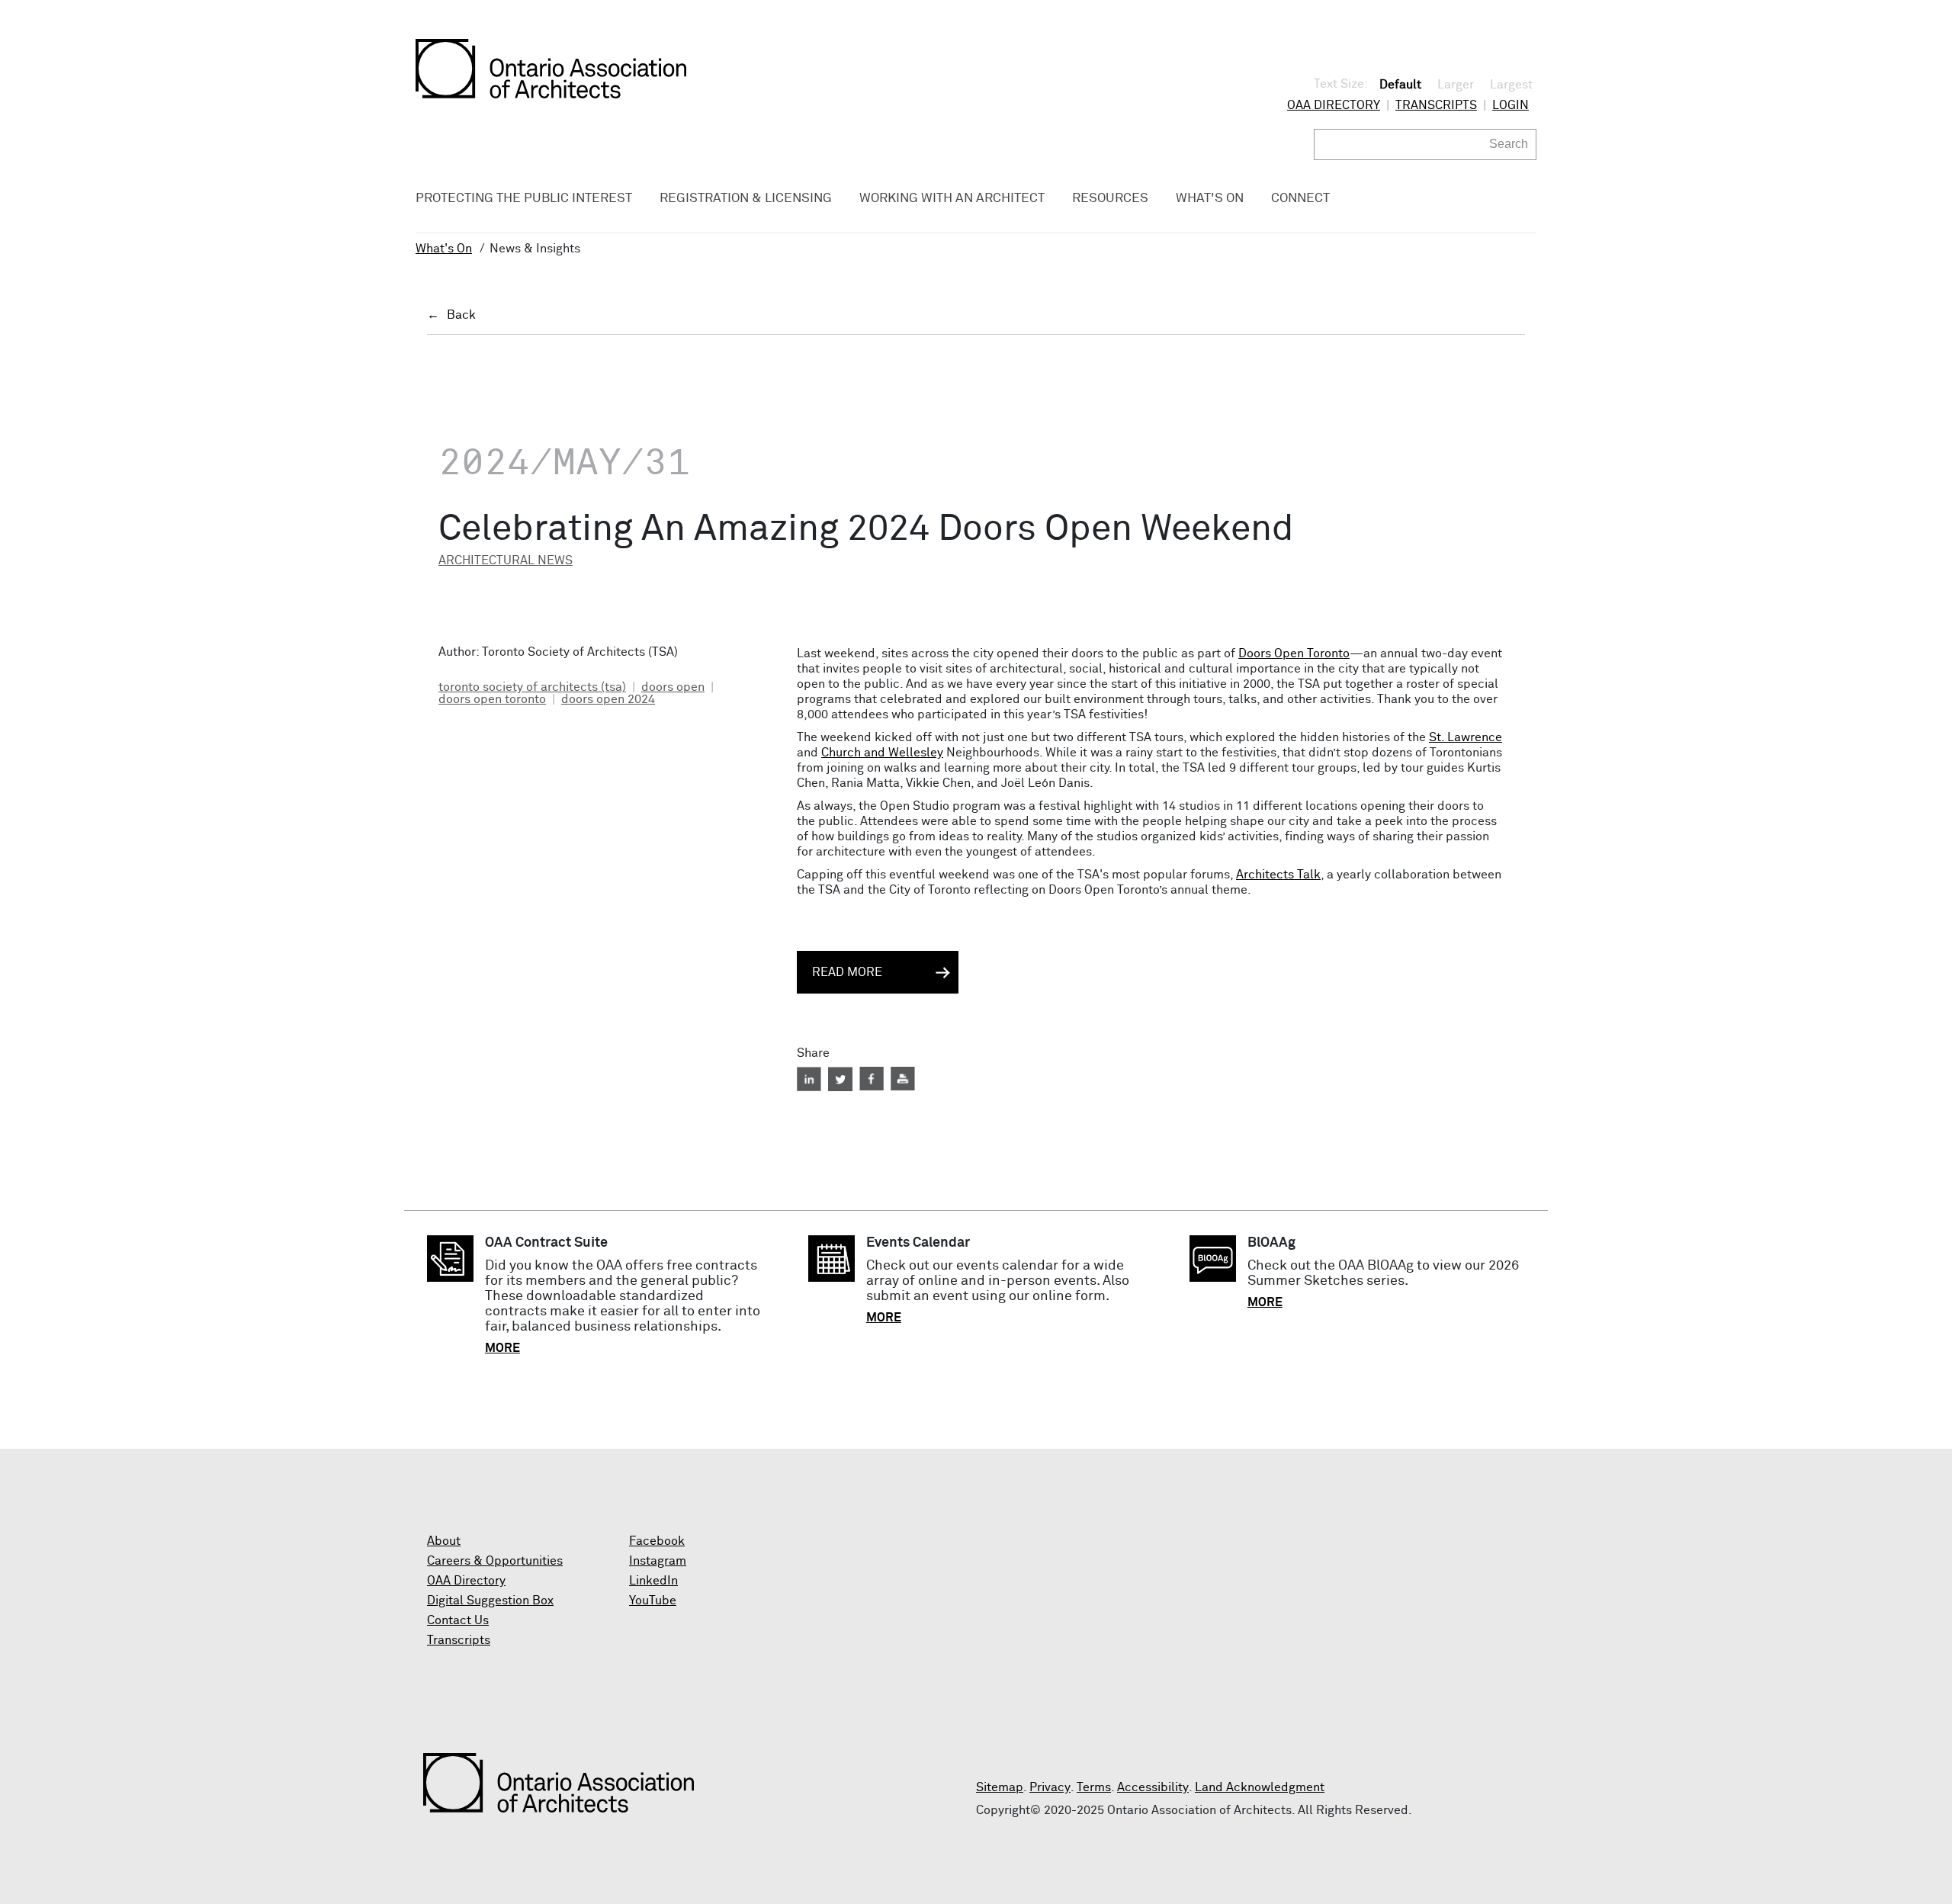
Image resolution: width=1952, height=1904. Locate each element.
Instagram (658, 1561)
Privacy (1050, 1787)
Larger (1456, 85)
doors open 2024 (608, 699)
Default (1400, 85)
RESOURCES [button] (1110, 199)
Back (461, 315)
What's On (444, 249)
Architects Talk (1278, 875)
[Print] (903, 1079)
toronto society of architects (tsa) (532, 687)
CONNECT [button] (1300, 199)
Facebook (657, 1541)
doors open (673, 687)
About (444, 1541)
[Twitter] (840, 1079)
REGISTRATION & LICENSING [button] (746, 199)
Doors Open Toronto (1294, 653)
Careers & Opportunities (495, 1561)
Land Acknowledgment (1260, 1787)
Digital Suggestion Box (490, 1601)
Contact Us (458, 1620)
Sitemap (1000, 1787)
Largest (1511, 85)
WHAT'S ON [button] (1210, 199)
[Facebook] (872, 1079)
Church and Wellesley (882, 753)
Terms (1094, 1787)
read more (847, 972)
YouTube (653, 1601)
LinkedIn (653, 1581)
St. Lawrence (1466, 737)
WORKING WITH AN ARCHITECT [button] (952, 199)
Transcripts (1436, 105)
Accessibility (1153, 1787)
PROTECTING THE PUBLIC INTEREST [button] (524, 199)
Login (1511, 105)
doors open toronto (492, 699)
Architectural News (506, 560)
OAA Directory (1334, 105)
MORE (502, 1348)
